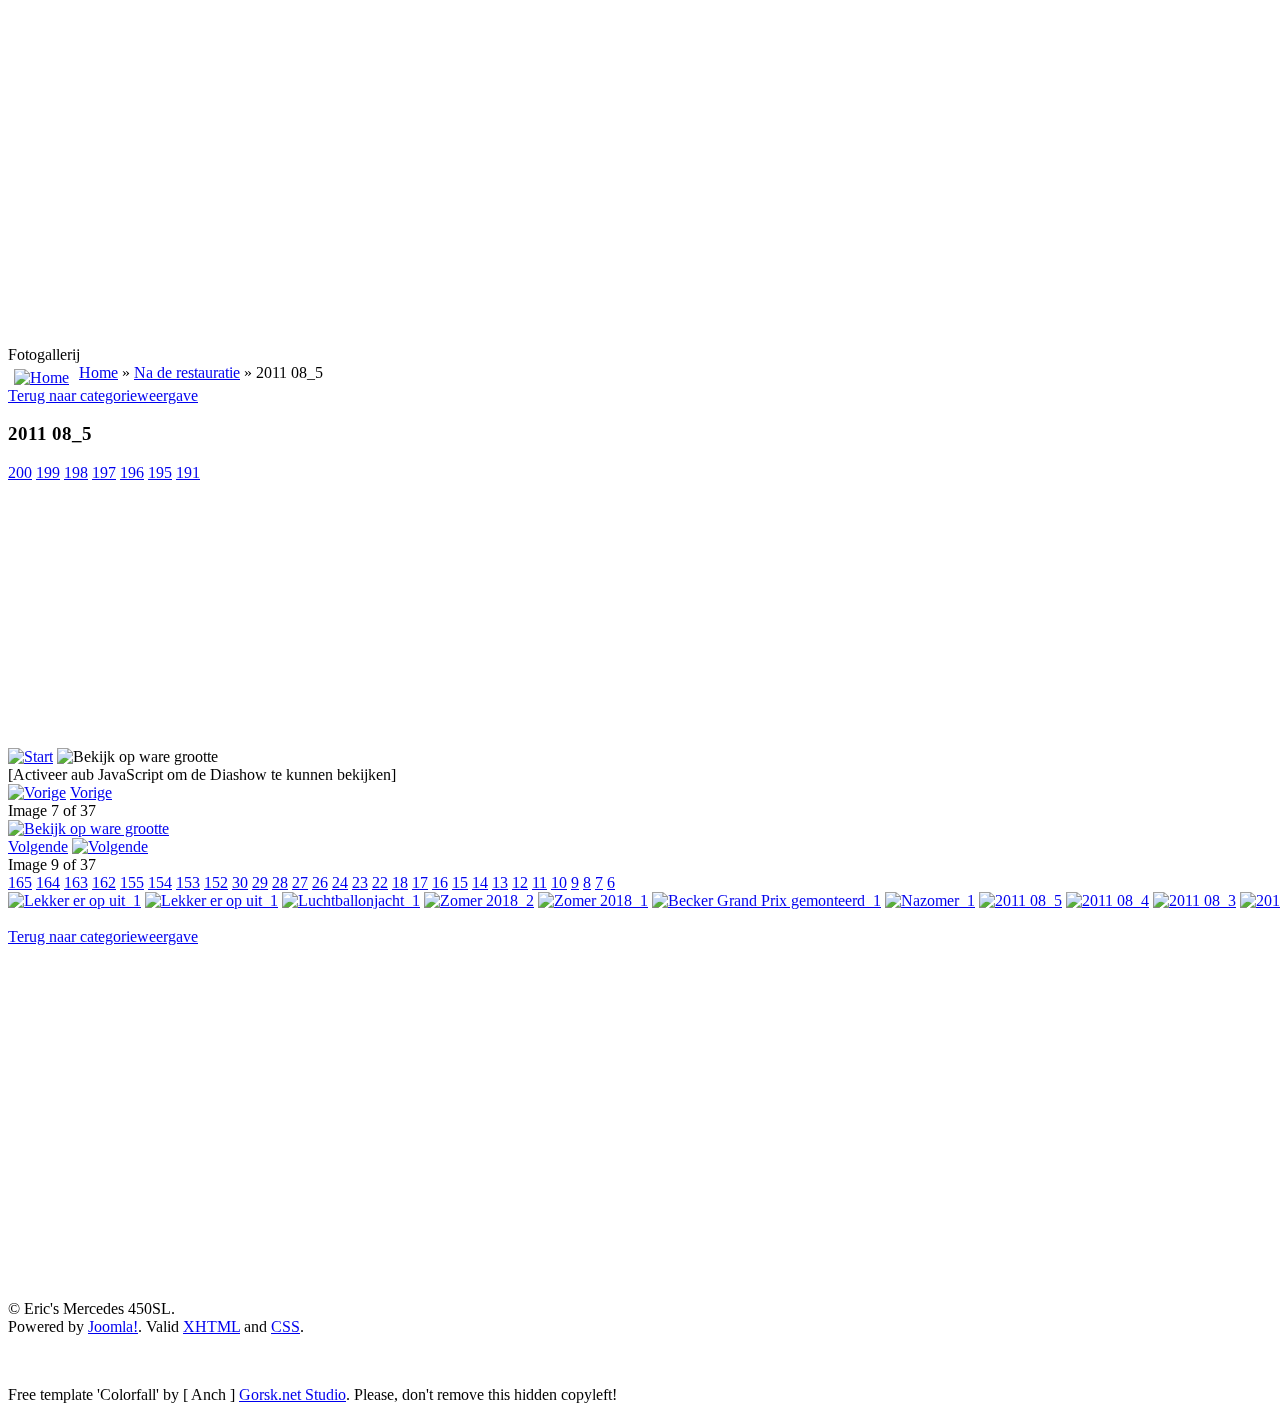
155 (132, 882)
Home (98, 372)
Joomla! (113, 1326)
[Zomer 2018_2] (479, 900)
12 (520, 882)
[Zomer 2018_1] (593, 900)
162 (104, 882)
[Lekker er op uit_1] (74, 900)
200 (20, 472)
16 (440, 882)
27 (300, 882)
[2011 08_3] (1194, 900)
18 (400, 882)
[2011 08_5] (88, 828)
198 (76, 472)
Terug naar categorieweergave (103, 395)
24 (340, 882)
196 (132, 472)
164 (48, 882)
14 (480, 882)
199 (48, 472)
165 (20, 882)
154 (160, 882)
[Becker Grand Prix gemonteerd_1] (766, 900)
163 (76, 882)
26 (320, 882)
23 (360, 882)
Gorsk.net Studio (292, 1394)
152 (216, 882)
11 (539, 882)
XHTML (211, 1326)
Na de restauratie (187, 372)
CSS (285, 1326)
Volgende (38, 846)
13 (500, 882)
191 (188, 472)
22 (380, 882)
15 (460, 882)
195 (160, 472)
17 (420, 882)
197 (104, 472)
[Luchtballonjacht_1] (351, 900)
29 (260, 882)
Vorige (91, 792)
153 (188, 882)
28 (280, 882)
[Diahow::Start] (30, 756)
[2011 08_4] (1107, 900)
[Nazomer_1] (930, 900)
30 (240, 882)
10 (559, 882)
